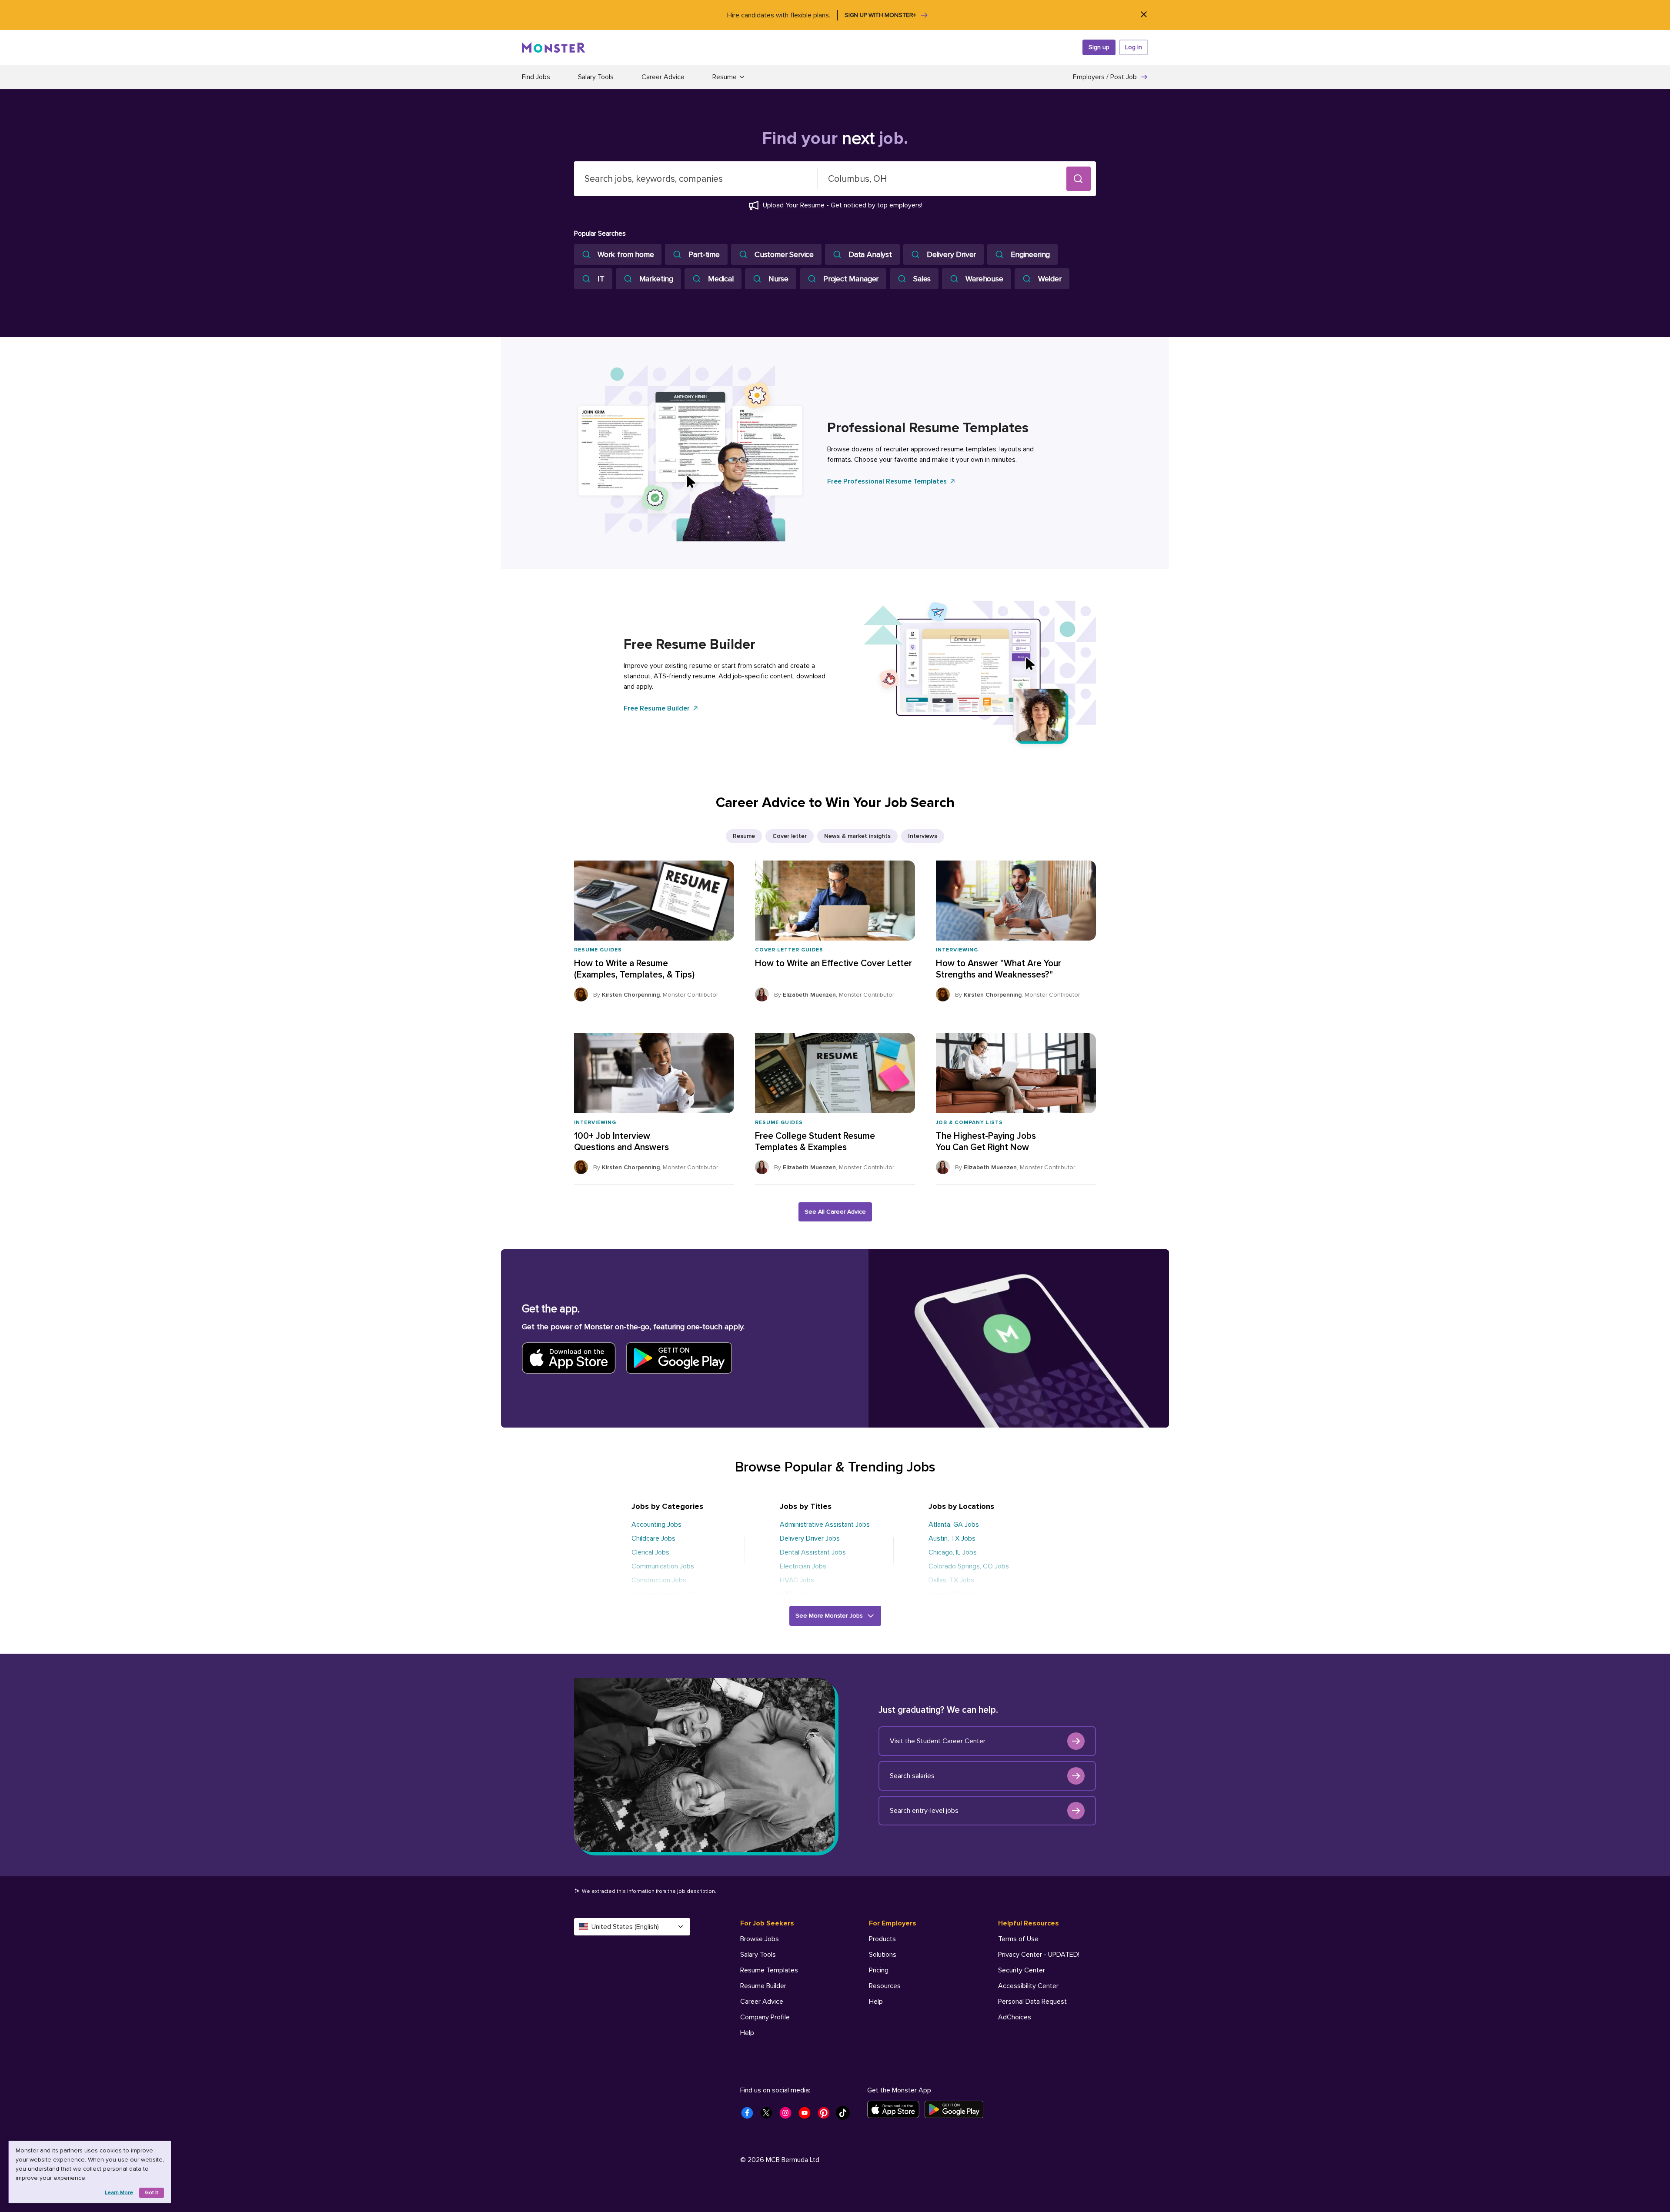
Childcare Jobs (653, 1538)
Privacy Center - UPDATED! (1039, 1955)
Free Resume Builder (657, 708)
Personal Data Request (1032, 2002)
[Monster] (554, 47)
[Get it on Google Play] (957, 2109)
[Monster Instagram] (788, 2115)
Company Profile (765, 2017)
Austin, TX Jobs (952, 1538)
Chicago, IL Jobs (953, 1552)
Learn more (119, 2193)
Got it (152, 2193)
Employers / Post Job (1105, 77)
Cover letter (790, 836)
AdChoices (1015, 2017)
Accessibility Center (1028, 1986)
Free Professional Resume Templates (887, 481)
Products (882, 1939)
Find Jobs (536, 77)
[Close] (1144, 15)
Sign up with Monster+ (880, 15)
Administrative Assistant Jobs (825, 1525)
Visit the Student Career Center (938, 1741)
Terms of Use (1018, 1939)
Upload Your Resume (794, 205)
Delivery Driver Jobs (810, 1538)
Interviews (923, 836)
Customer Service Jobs (666, 1594)
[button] (1079, 179)
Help (747, 2033)
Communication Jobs (663, 1566)
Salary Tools (596, 77)
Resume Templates (769, 1970)
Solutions (883, 1955)
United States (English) (625, 1927)
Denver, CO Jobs (954, 1594)
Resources (885, 1986)
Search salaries (912, 1776)
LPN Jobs (794, 1594)
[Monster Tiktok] (845, 2115)
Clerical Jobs (650, 1552)
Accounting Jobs (656, 1525)
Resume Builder (763, 1986)
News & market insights (857, 836)
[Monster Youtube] (807, 2115)
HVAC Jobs (797, 1580)
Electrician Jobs (803, 1566)
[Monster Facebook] (750, 2115)
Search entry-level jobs (924, 1811)
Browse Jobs (760, 1939)
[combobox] (696, 179)
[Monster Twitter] (769, 2115)
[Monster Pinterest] (826, 2115)
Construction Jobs (659, 1580)
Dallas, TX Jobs (951, 1580)
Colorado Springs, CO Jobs (969, 1566)
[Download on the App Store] (896, 2109)
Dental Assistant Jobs (813, 1552)
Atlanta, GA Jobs (954, 1525)
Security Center (1022, 1970)
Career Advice (663, 77)
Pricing (879, 1970)
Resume (744, 836)
